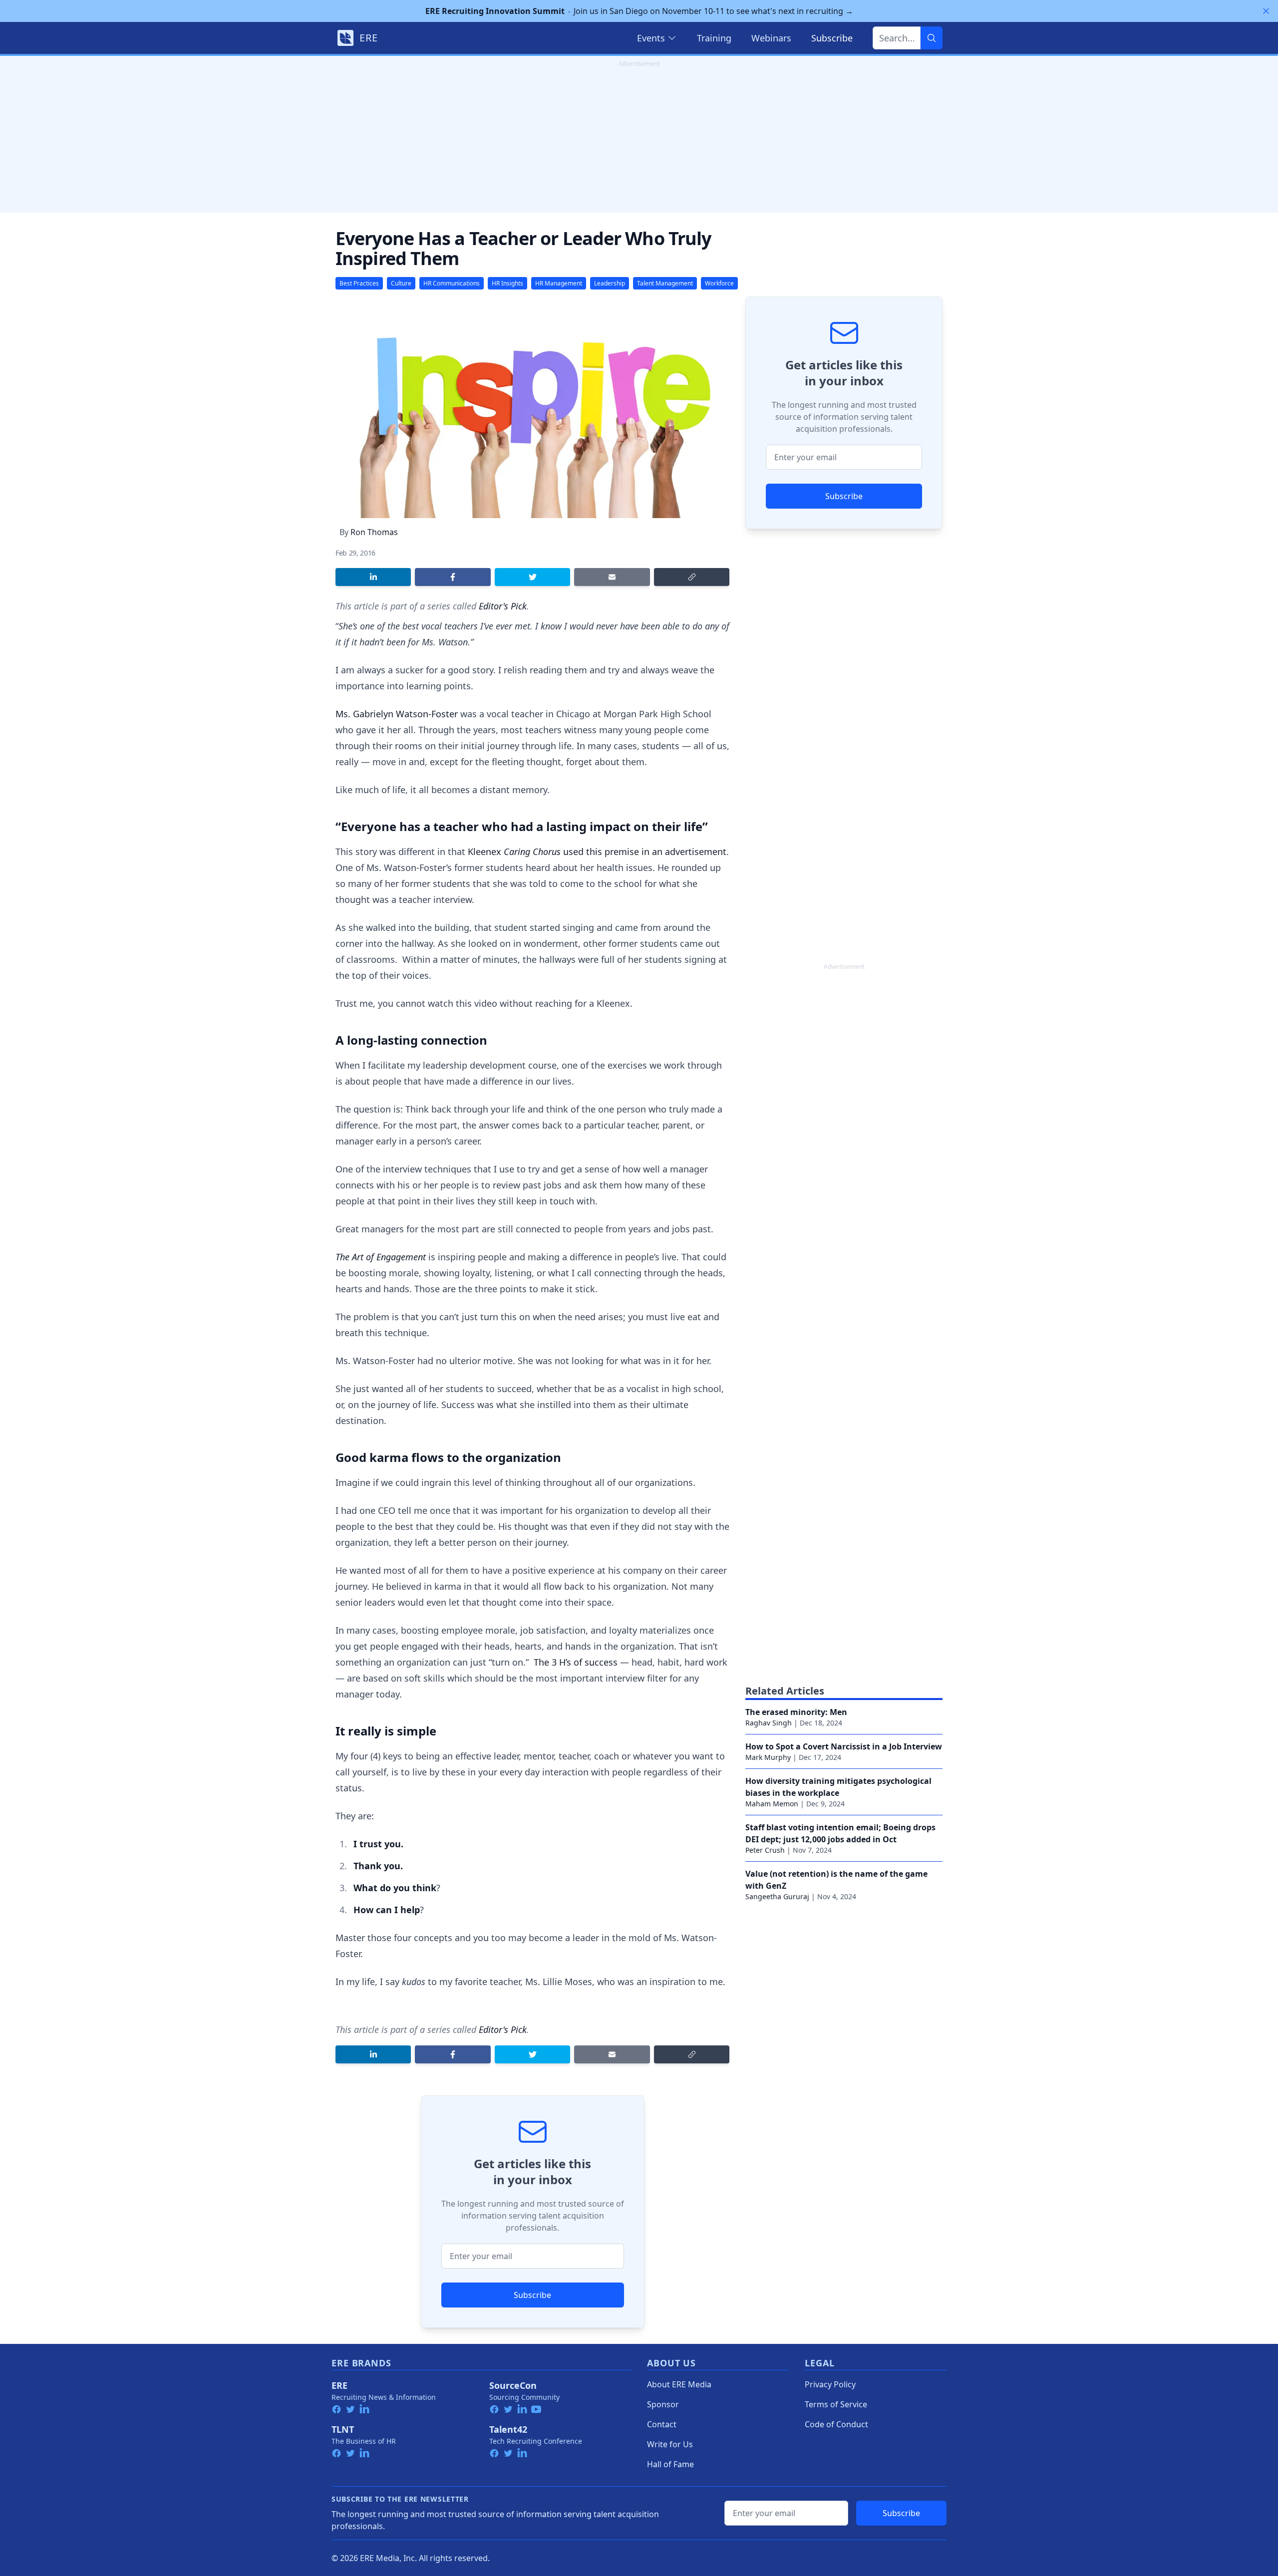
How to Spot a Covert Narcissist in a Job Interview (844, 1746)
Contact (662, 2424)
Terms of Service (836, 2404)
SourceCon (513, 2385)
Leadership (610, 283)
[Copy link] (692, 577)
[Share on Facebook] (453, 577)
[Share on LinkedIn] (373, 577)
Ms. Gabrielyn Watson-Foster (397, 714)
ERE (339, 2385)
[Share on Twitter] (532, 577)
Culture (401, 283)
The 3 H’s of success (576, 1662)
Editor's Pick (503, 606)
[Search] (932, 38)
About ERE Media (679, 2384)
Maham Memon (772, 1804)
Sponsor (663, 2404)
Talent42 (508, 2429)
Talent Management (665, 283)
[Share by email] (612, 577)
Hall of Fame (670, 2464)
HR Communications (452, 283)
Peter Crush (765, 1850)
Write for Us (670, 2444)
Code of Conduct (836, 2424)
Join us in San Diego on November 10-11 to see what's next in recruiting (639, 11)
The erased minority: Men (796, 1712)
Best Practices (359, 283)
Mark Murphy (768, 1757)
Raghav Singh (769, 1723)
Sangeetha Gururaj (777, 1896)
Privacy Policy (830, 2384)
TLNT (343, 2429)
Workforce (719, 283)
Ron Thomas (374, 532)
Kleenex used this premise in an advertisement (597, 852)
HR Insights (507, 283)
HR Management (559, 283)
